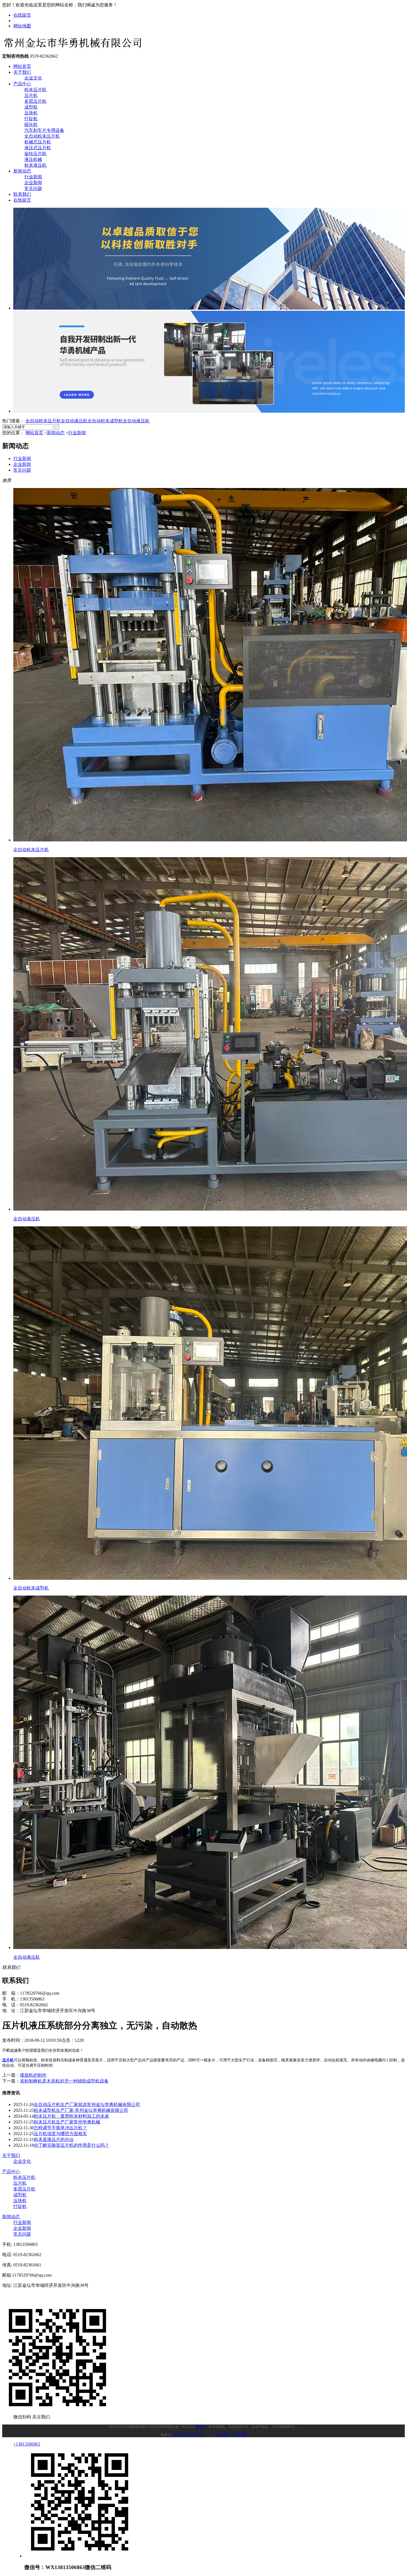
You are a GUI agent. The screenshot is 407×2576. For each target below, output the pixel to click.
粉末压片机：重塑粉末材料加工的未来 (71, 2116)
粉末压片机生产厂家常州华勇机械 (67, 2122)
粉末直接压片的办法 (54, 2139)
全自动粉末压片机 (42, 136)
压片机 (31, 95)
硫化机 (31, 124)
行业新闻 (33, 177)
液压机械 (33, 159)
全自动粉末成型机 (105, 421)
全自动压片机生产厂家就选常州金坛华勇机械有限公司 (87, 2104)
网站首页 (22, 66)
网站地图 (22, 26)
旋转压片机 (35, 154)
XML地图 (239, 2435)
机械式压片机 (38, 142)
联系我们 (22, 194)
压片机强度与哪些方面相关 (60, 2134)
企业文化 (33, 78)
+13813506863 (27, 2444)
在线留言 (22, 15)
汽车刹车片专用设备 (44, 130)
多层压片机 (35, 101)
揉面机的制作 (33, 2075)
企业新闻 (33, 183)
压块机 (31, 113)
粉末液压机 (35, 165)
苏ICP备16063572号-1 (190, 2435)
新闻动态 (22, 171)
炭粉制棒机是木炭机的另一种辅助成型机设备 (64, 2081)
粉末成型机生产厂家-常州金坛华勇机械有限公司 (81, 2110)
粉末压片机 (35, 90)
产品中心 (22, 84)
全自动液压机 (74, 421)
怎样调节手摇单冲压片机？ (60, 2128)
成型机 (31, 107)
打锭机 (31, 119)
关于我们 (22, 72)
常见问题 (33, 188)
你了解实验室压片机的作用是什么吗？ (71, 2145)
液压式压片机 (38, 148)
